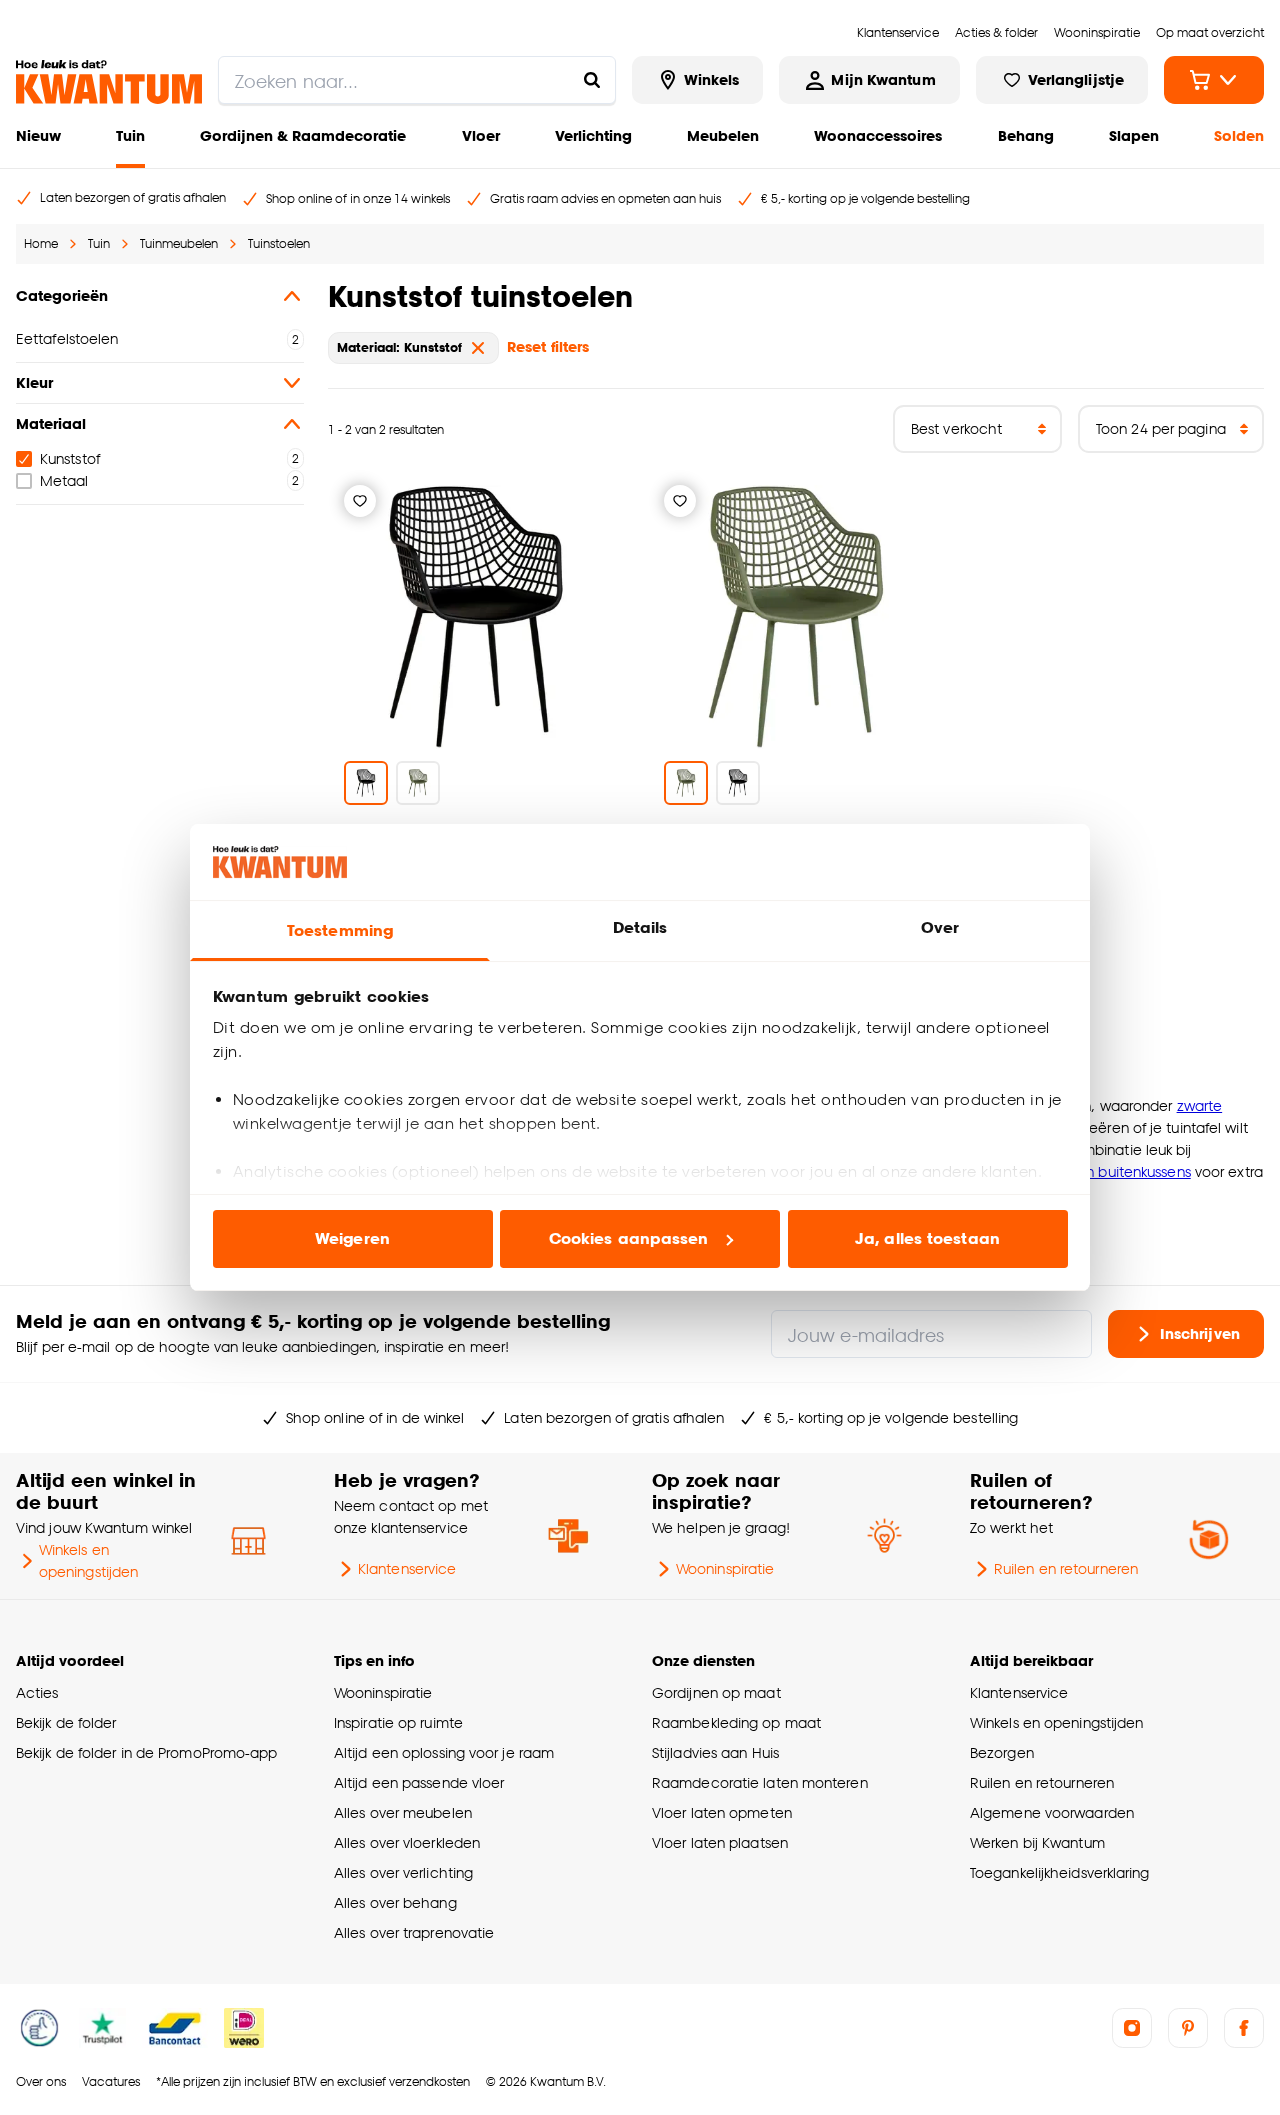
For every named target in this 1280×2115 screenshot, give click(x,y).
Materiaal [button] (51, 423)
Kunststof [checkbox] (70, 458)
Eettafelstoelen (67, 338)
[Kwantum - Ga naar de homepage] (109, 82)
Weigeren (352, 1238)
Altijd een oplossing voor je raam (444, 1752)
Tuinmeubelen (179, 243)
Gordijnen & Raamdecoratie (303, 135)
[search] (417, 80)
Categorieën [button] (62, 295)
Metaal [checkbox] (64, 480)
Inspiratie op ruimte (398, 1722)
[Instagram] (1132, 2028)
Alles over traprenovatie (414, 1932)
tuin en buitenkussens (1120, 1171)
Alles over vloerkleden (407, 1842)
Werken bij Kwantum (1037, 1842)
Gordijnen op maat (716, 1692)
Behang (1026, 135)
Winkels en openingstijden (88, 1560)
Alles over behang (395, 1902)
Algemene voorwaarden (1052, 1812)
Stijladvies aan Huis (715, 1752)
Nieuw (38, 135)
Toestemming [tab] (340, 930)
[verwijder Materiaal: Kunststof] (478, 348)
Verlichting (593, 135)
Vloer (481, 135)
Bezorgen (1002, 1752)
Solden (1239, 135)
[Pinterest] (1188, 2028)
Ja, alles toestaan (927, 1238)
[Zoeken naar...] (592, 80)
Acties (37, 1692)
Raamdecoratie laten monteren (760, 1782)
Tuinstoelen (279, 243)
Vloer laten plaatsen (720, 1842)
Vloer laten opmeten (722, 1812)
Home (41, 243)
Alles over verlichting (403, 1872)
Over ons (41, 2081)
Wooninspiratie (725, 1568)
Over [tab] (940, 927)
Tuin (130, 135)
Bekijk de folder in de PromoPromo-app (147, 1752)
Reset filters (548, 346)
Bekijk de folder (66, 1722)
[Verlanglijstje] (360, 501)
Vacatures (111, 2081)
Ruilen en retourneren (1066, 1568)
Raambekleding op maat (736, 1722)
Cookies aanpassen (629, 1238)
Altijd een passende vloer (419, 1782)
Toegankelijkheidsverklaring (1060, 1872)
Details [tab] (640, 927)
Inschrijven (1200, 1333)
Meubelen (723, 135)
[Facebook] (1244, 2028)
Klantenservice (407, 1568)
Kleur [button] (34, 382)
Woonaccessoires (878, 135)
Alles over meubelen (403, 1812)
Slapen (1134, 135)
